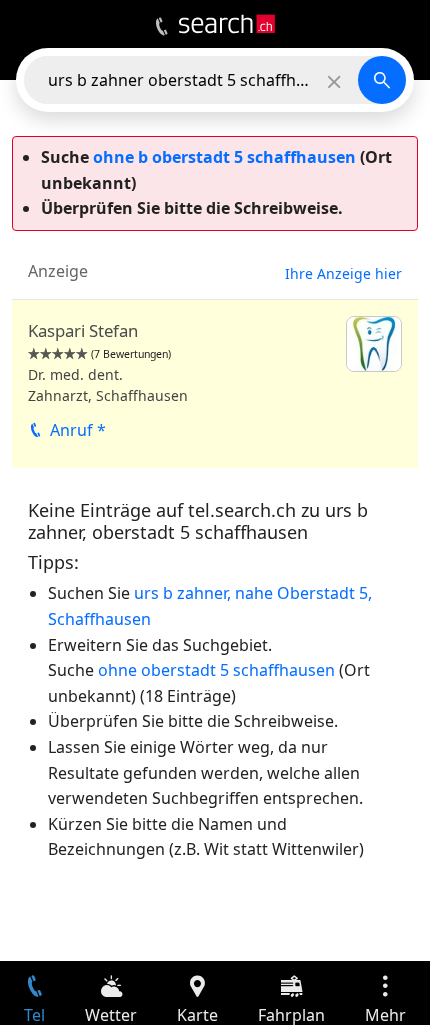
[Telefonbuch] (161, 27)
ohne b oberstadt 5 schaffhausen (224, 157)
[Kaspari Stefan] (215, 384)
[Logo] (227, 24)
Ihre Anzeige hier (343, 273)
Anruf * (78, 430)
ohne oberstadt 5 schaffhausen (216, 670)
